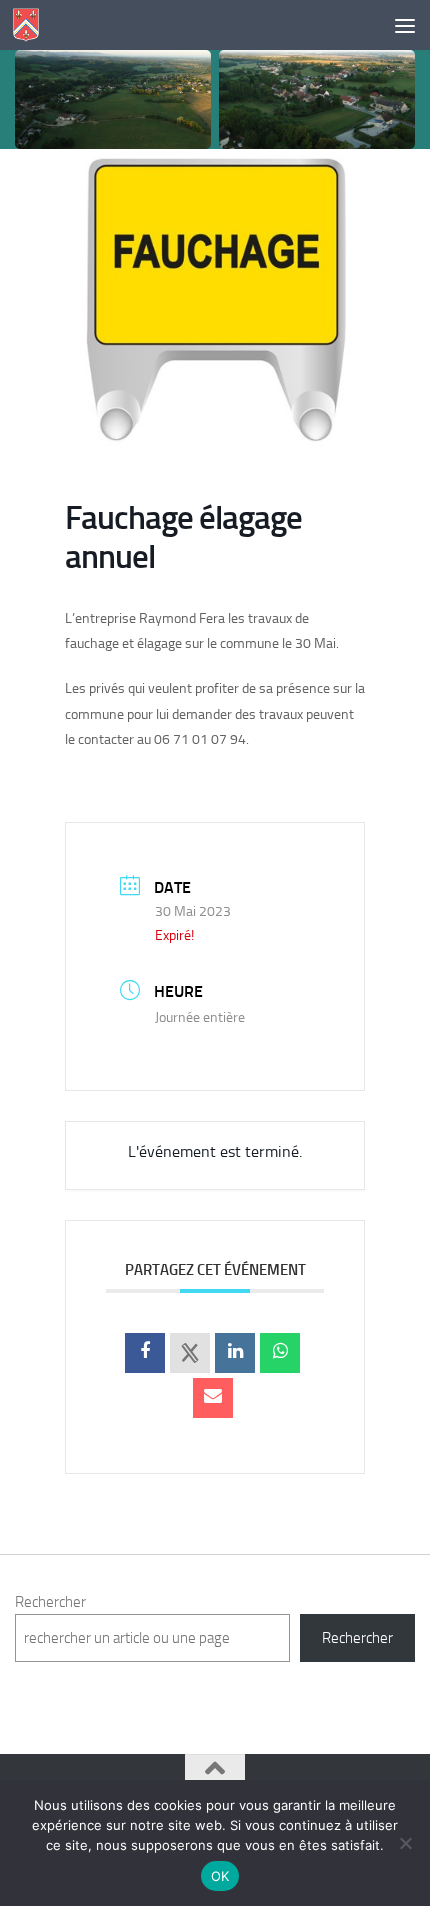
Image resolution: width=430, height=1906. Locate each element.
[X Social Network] (190, 1353)
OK (220, 1876)
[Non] (405, 1843)
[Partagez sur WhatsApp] (280, 1353)
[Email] (213, 1398)
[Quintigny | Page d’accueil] (30, 25)
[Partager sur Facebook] (145, 1353)
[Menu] (405, 25)
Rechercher (50, 1602)
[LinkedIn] (235, 1353)
